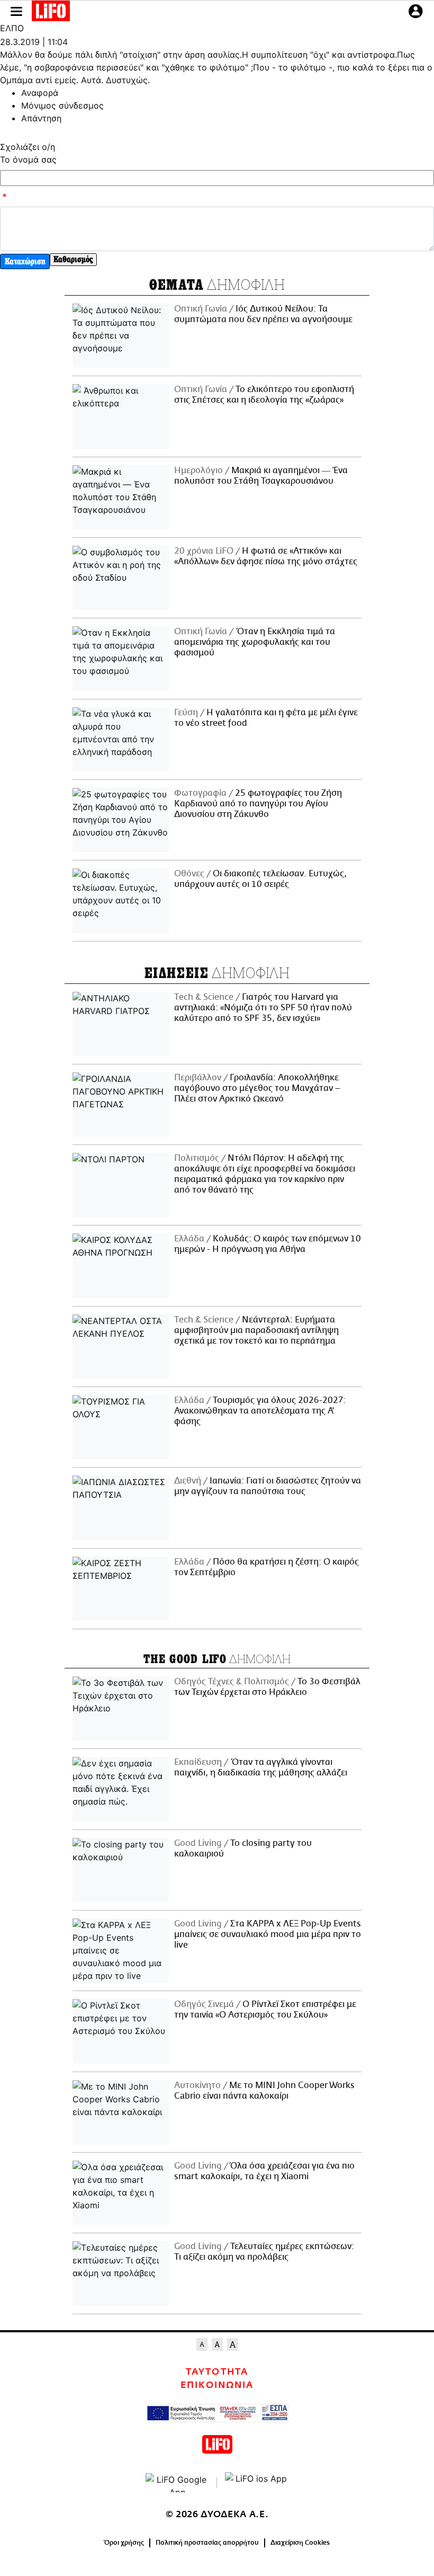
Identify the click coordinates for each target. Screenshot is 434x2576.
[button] (16, 11)
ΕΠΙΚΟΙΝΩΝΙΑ (217, 2385)
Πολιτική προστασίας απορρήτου (207, 2543)
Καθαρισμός (73, 259)
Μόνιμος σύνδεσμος (62, 105)
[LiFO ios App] (257, 2483)
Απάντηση (41, 118)
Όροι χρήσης (124, 2543)
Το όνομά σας (28, 159)
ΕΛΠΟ (12, 28)
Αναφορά (40, 93)
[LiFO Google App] (177, 2483)
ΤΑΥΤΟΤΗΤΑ (217, 2372)
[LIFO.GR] (51, 13)
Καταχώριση (25, 261)
